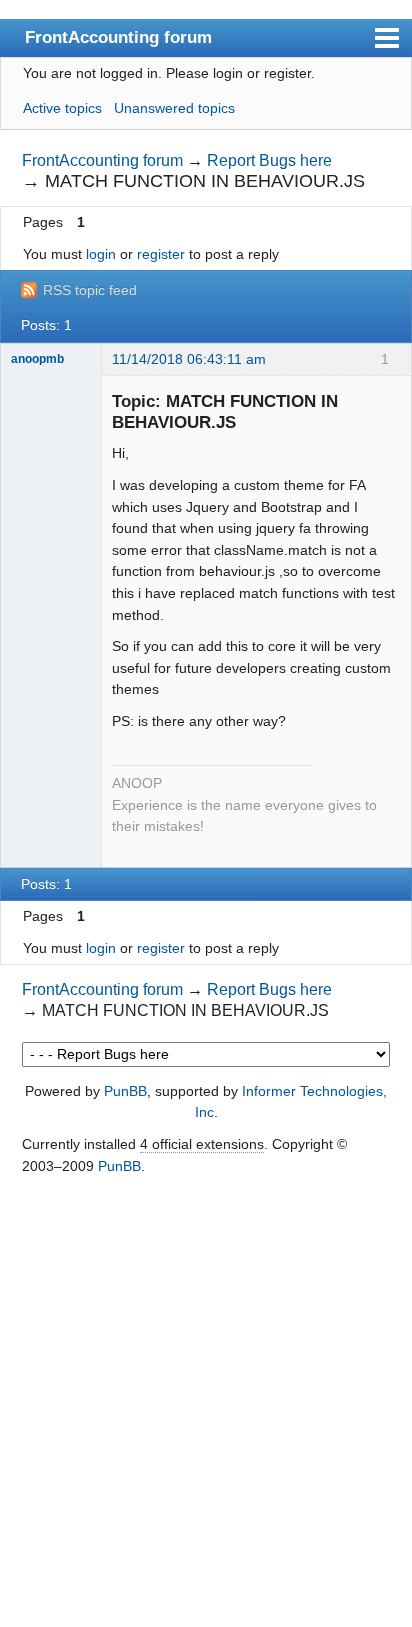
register (161, 254)
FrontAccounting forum (118, 37)
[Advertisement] (206, 1403)
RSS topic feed (90, 290)
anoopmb (37, 359)
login (101, 254)
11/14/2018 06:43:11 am (189, 359)
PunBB (125, 1091)
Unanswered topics (174, 108)
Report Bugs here (269, 160)
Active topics (62, 108)
